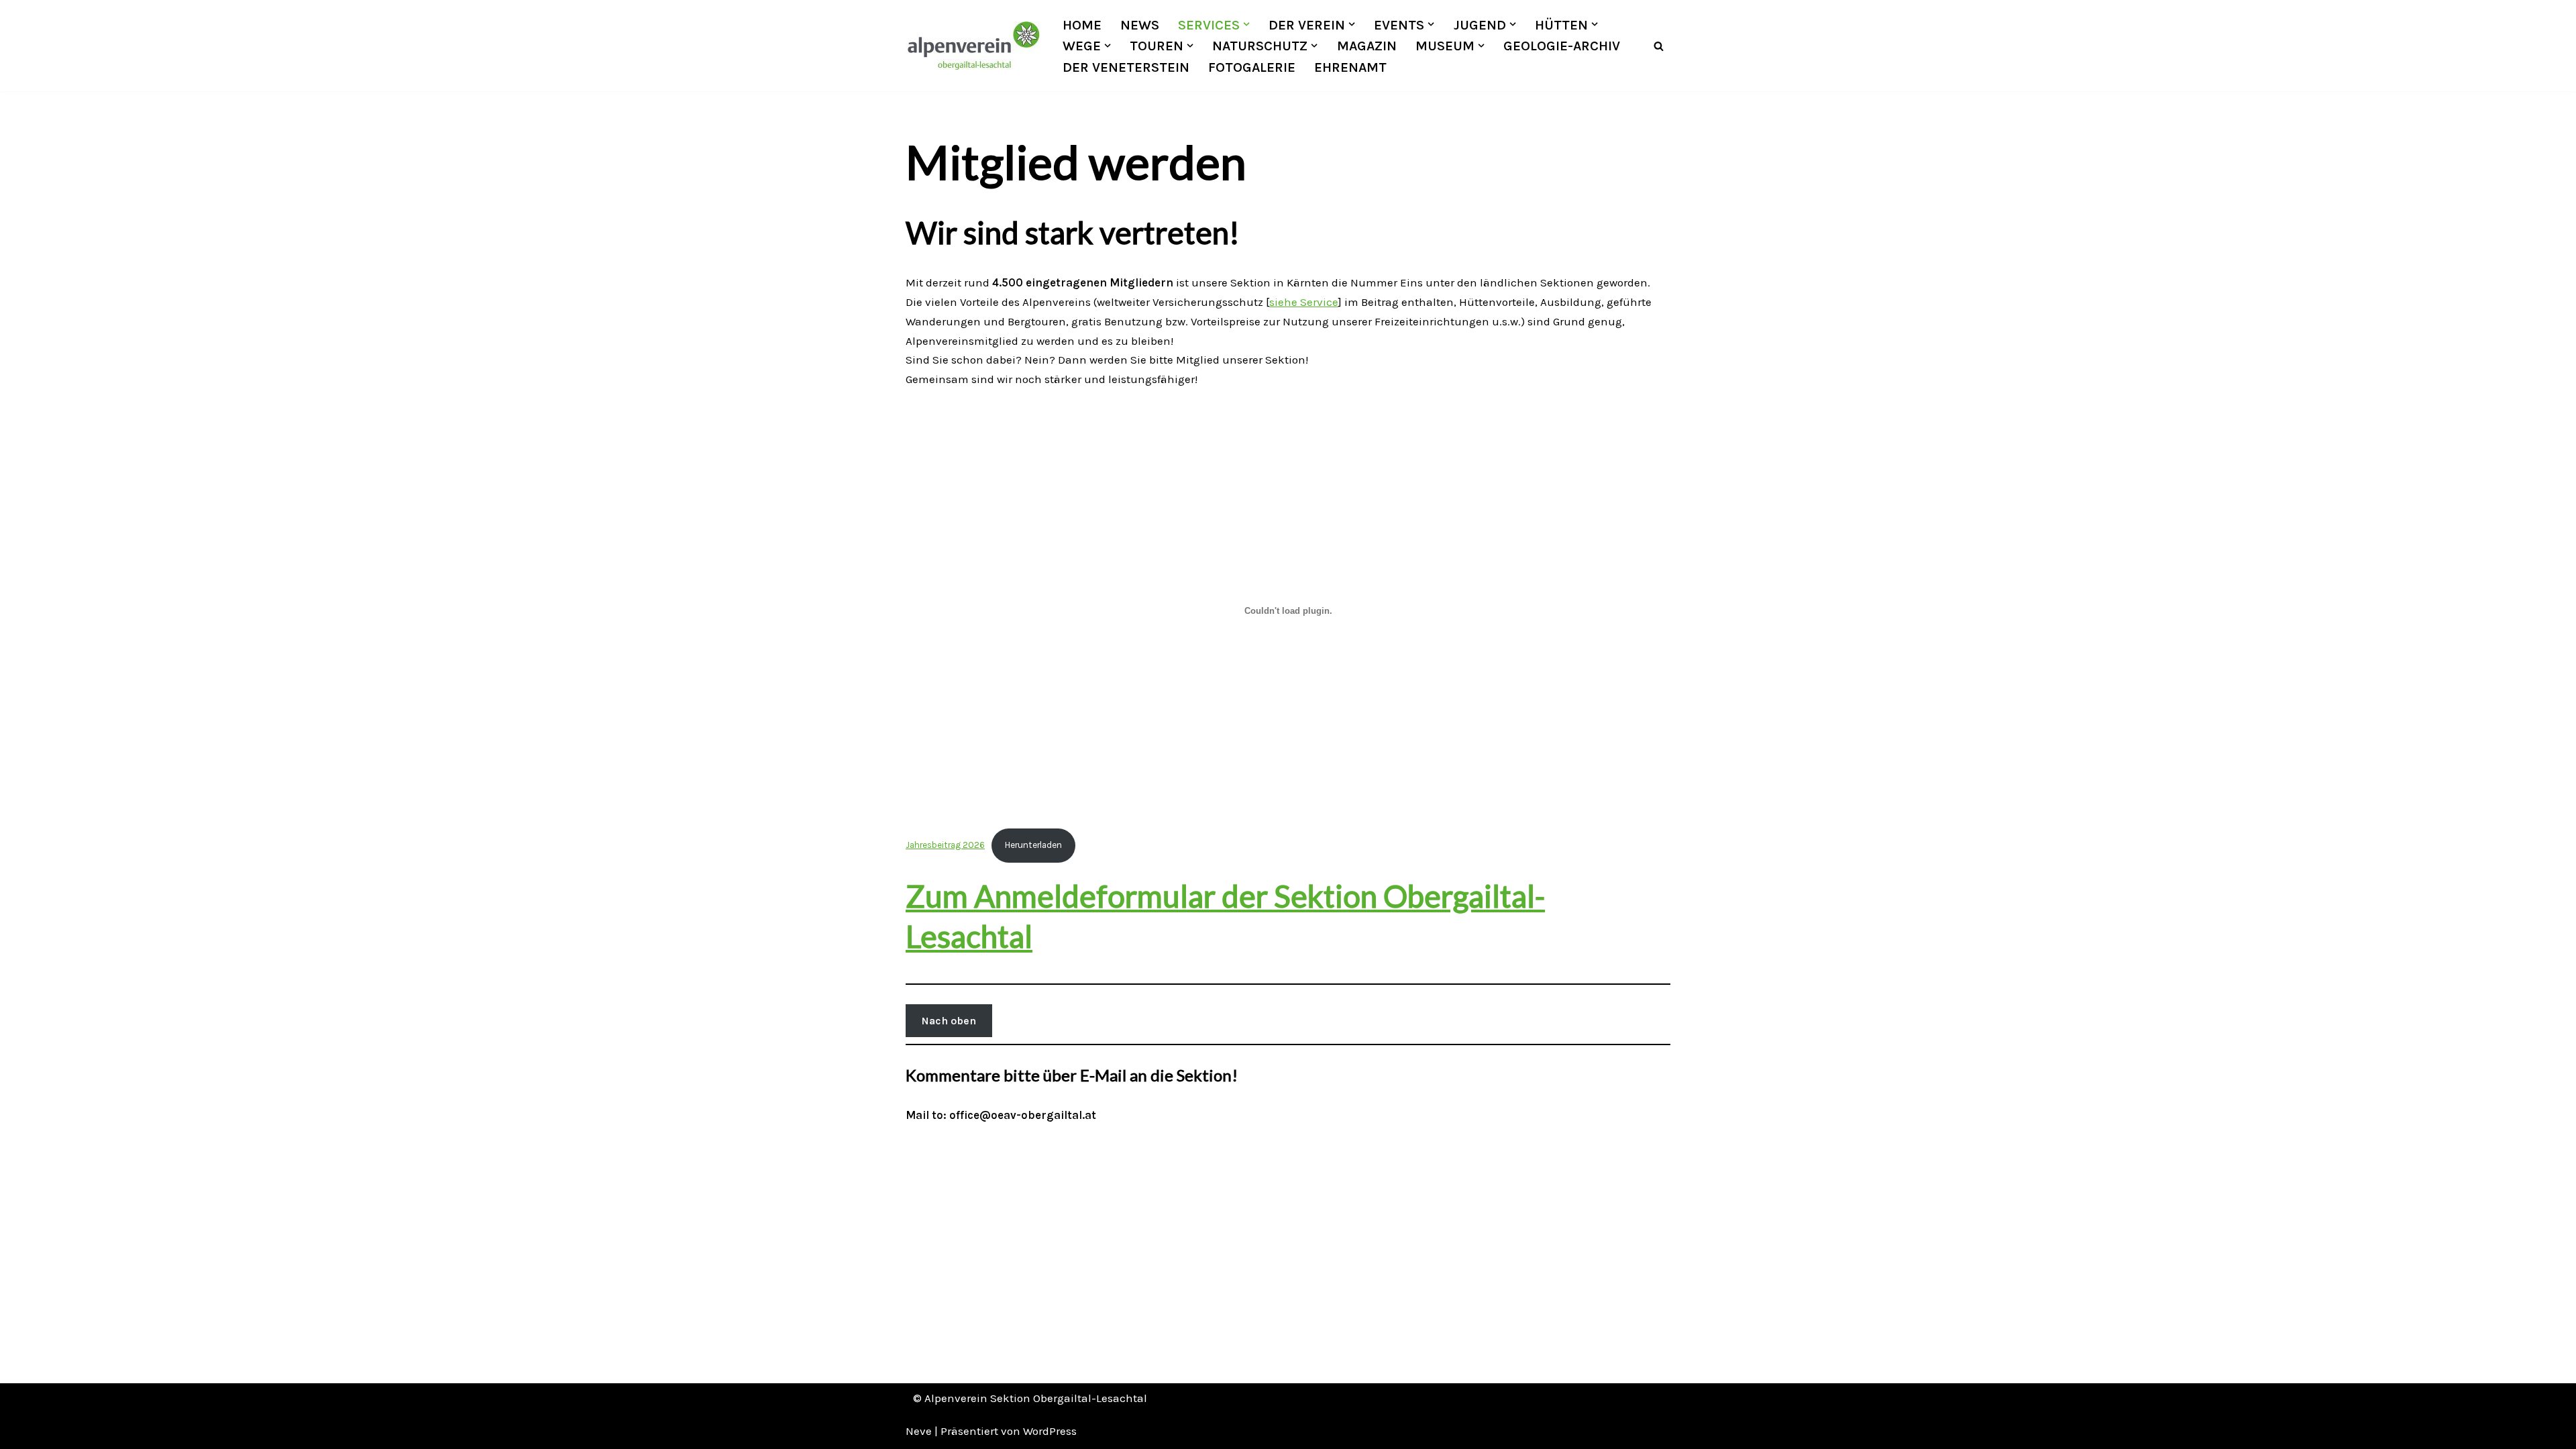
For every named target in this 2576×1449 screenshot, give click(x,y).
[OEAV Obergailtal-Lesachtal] (973, 46)
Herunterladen (1033, 845)
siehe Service (1304, 302)
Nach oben (949, 1021)
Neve (919, 1431)
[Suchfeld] (1659, 46)
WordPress (1050, 1431)
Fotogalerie (1252, 67)
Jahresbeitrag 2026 (945, 845)
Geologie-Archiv (1562, 46)
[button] (1246, 24)
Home (1082, 25)
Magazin (1367, 46)
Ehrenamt (1350, 67)
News (1140, 25)
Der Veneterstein (1126, 67)
